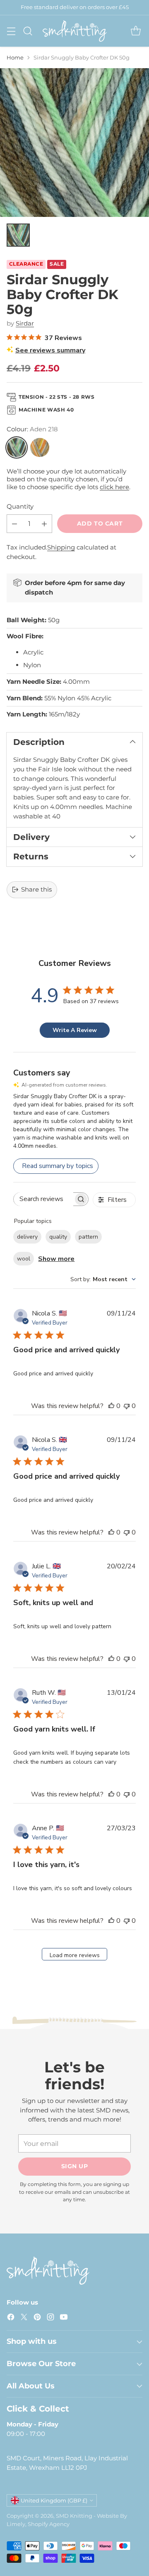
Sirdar (25, 323)
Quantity (20, 506)
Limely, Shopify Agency (38, 2524)
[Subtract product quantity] (14, 524)
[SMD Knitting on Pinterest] (37, 2318)
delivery (27, 1237)
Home (15, 57)
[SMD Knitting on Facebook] (11, 2318)
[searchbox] (43, 1199)
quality (58, 1237)
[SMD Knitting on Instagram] (50, 2318)
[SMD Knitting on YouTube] (64, 2318)
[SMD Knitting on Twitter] (24, 2318)
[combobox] (103, 1279)
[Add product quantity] (44, 524)
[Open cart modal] (136, 31)
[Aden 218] (17, 447)
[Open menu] (11, 31)
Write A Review (75, 1030)
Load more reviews (75, 1955)
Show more (56, 1259)
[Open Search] (28, 31)
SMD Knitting (74, 2516)
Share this (36, 889)
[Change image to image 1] (18, 235)
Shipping (61, 547)
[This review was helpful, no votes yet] (111, 1406)
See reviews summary (50, 350)
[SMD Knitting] (75, 31)
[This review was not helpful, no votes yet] (127, 1406)
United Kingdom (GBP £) (54, 2500)
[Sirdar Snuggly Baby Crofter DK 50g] (74, 143)
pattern (88, 1237)
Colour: (32, 429)
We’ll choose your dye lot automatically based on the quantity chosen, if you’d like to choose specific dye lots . (68, 479)
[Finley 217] (40, 447)
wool (24, 1259)
